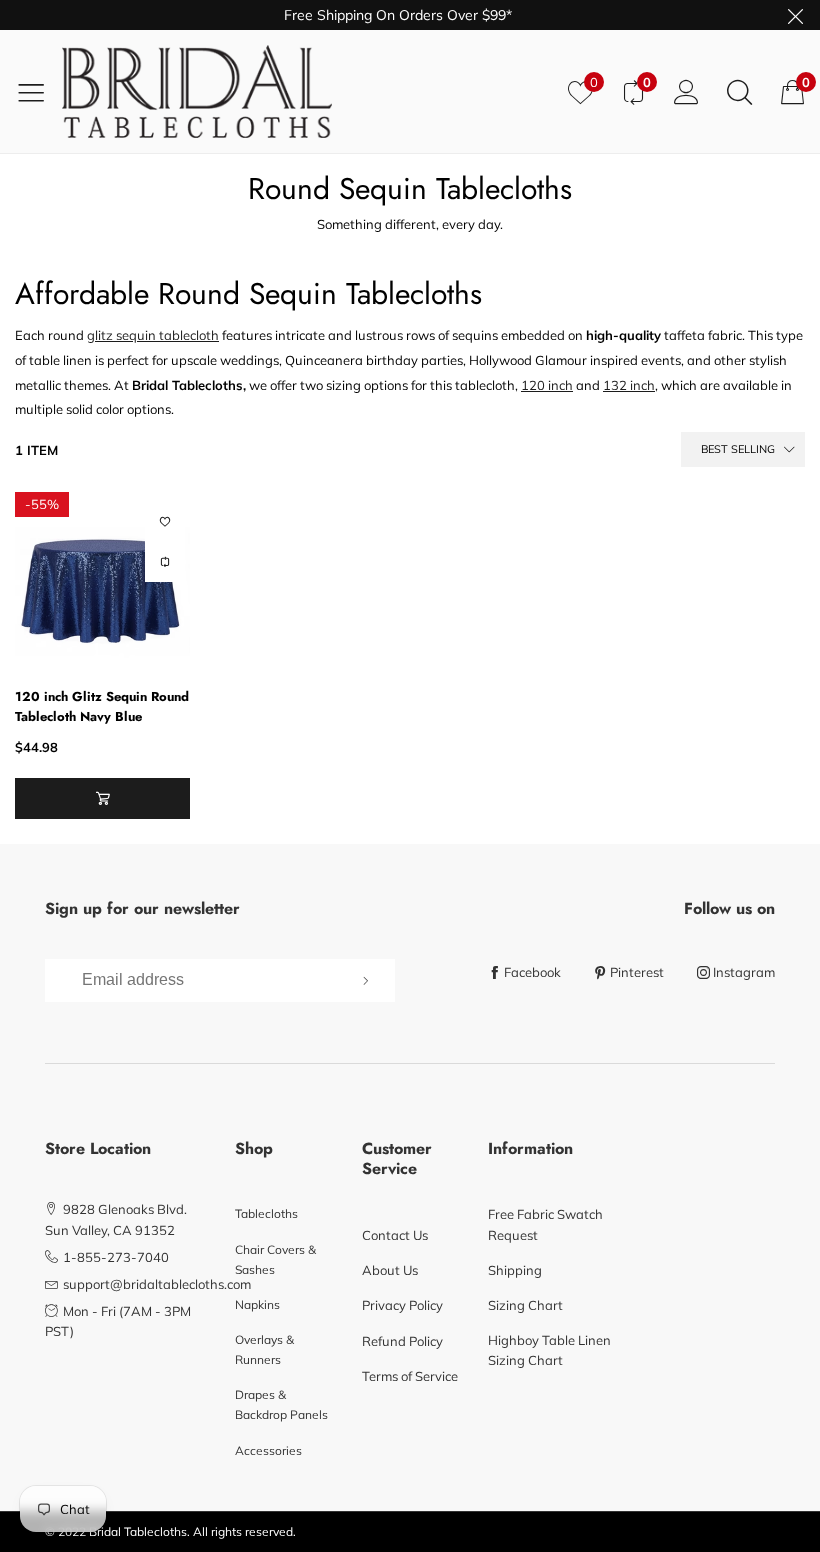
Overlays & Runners (264, 1349)
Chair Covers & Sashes (275, 1259)
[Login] (686, 91)
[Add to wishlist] (165, 522)
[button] (102, 798)
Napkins (257, 1304)
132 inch (629, 385)
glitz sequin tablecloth (153, 335)
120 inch (547, 385)
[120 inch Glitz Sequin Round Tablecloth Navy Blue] (102, 579)
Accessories (268, 1450)
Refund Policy (402, 1341)
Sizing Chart (525, 1305)
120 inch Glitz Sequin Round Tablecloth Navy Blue (102, 706)
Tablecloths (266, 1213)
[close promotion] (795, 15)
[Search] (739, 91)
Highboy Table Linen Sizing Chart (549, 1350)
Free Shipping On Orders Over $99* (398, 15)
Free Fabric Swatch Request (545, 1224)
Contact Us (395, 1235)
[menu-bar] (38, 92)
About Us (390, 1270)
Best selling (738, 449)
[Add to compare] (165, 562)
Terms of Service (410, 1376)
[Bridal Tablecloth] (307, 91)
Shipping (515, 1270)
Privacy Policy (402, 1305)
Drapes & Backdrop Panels (281, 1404)
